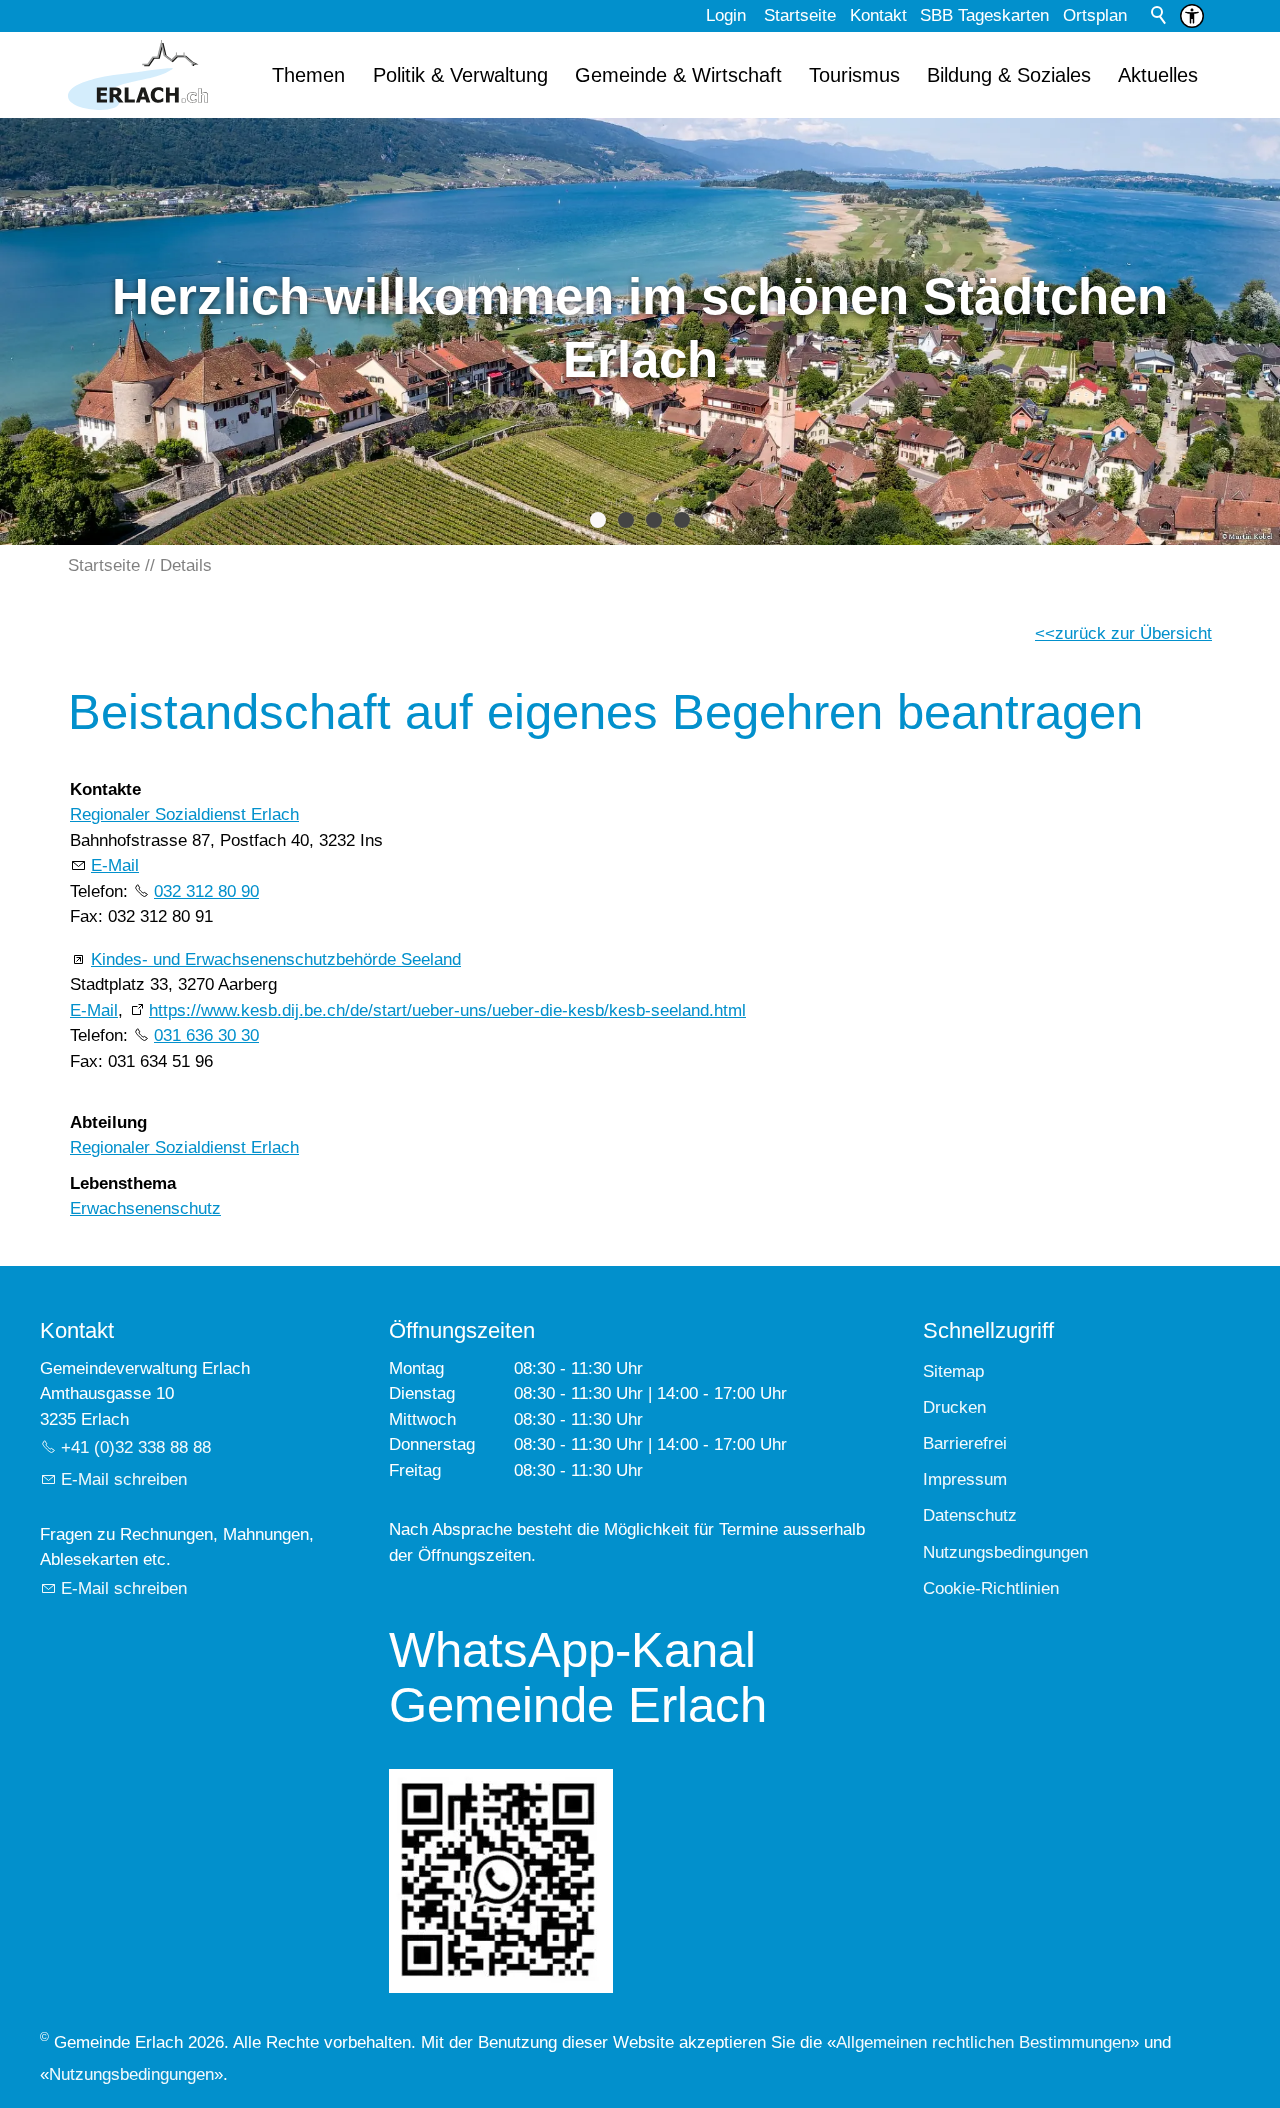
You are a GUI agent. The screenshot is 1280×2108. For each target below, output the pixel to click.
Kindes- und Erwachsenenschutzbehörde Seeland (276, 959)
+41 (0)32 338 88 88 (136, 1447)
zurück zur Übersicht (1133, 633)
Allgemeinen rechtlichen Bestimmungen (983, 2042)
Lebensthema (123, 1183)
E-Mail (115, 865)
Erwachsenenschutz (145, 1208)
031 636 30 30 (206, 1035)
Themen (308, 75)
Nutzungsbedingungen (131, 2074)
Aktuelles (1158, 75)
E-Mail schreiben (124, 1479)
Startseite (800, 15)
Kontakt (878, 15)
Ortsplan (1095, 15)
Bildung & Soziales (1009, 75)
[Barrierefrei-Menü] (1192, 16)
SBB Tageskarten (984, 15)
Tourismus (854, 75)
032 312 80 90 (206, 891)
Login (726, 15)
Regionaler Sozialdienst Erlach (184, 814)
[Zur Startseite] (138, 75)
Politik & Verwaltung (460, 75)
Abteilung (108, 1122)
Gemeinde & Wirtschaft (678, 75)
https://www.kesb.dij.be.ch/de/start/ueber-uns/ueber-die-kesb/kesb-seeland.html (447, 1010)
